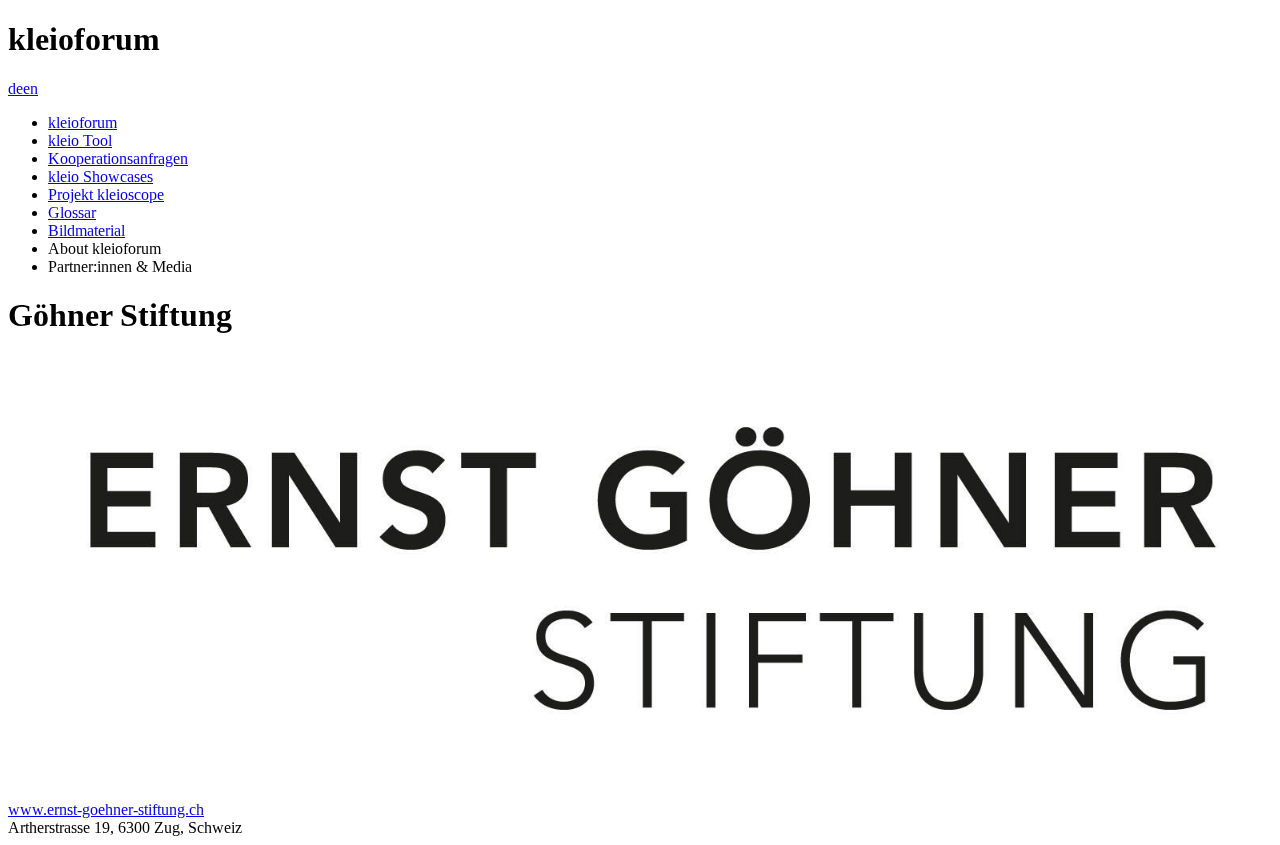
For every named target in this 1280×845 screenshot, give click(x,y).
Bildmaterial (86, 230)
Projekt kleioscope (106, 194)
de (15, 88)
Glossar (72, 212)
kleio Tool (80, 140)
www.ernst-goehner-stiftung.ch (106, 809)
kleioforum (82, 122)
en (30, 88)
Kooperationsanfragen (118, 158)
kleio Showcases (100, 176)
